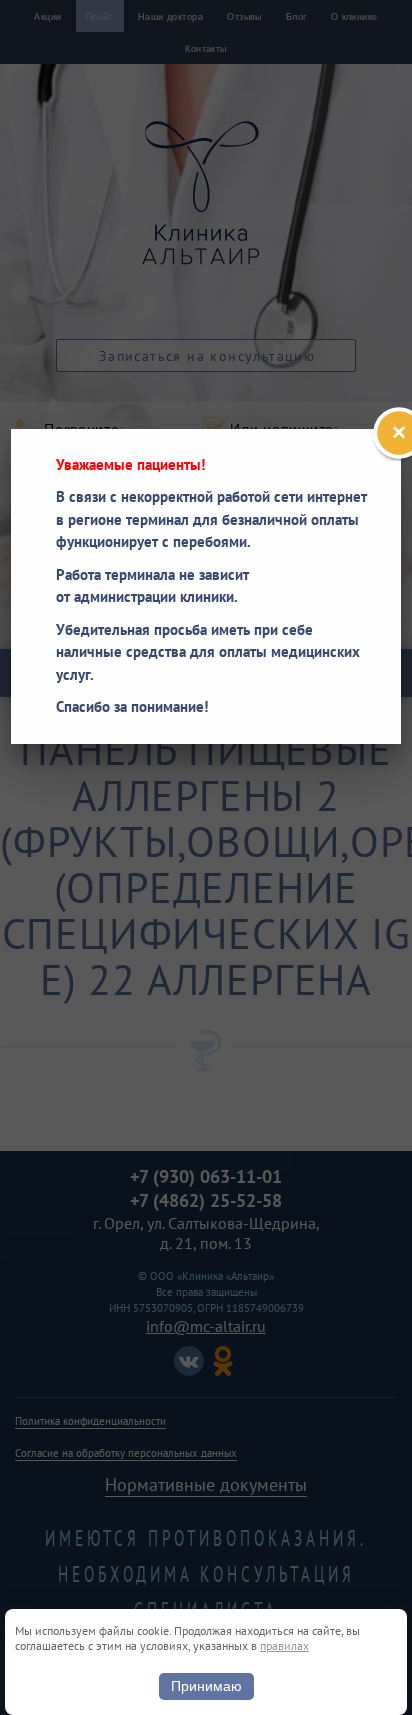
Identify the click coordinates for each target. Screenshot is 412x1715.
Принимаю (206, 1686)
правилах (284, 1645)
